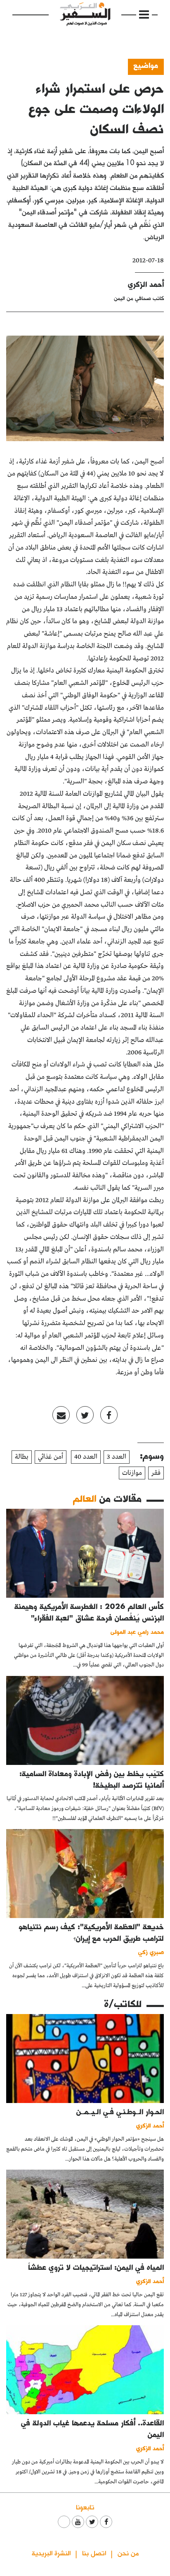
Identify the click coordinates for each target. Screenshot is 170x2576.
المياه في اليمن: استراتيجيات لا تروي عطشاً (96, 2267)
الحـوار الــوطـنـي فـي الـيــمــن (120, 2111)
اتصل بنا (94, 2553)
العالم (85, 1498)
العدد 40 (86, 1457)
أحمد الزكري (146, 284)
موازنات (132, 1473)
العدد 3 (117, 1457)
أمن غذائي (51, 1457)
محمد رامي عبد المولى (137, 1631)
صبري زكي (151, 1952)
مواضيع (146, 65)
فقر (156, 1473)
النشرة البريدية (51, 2553)
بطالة (22, 1457)
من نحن (128, 2553)
